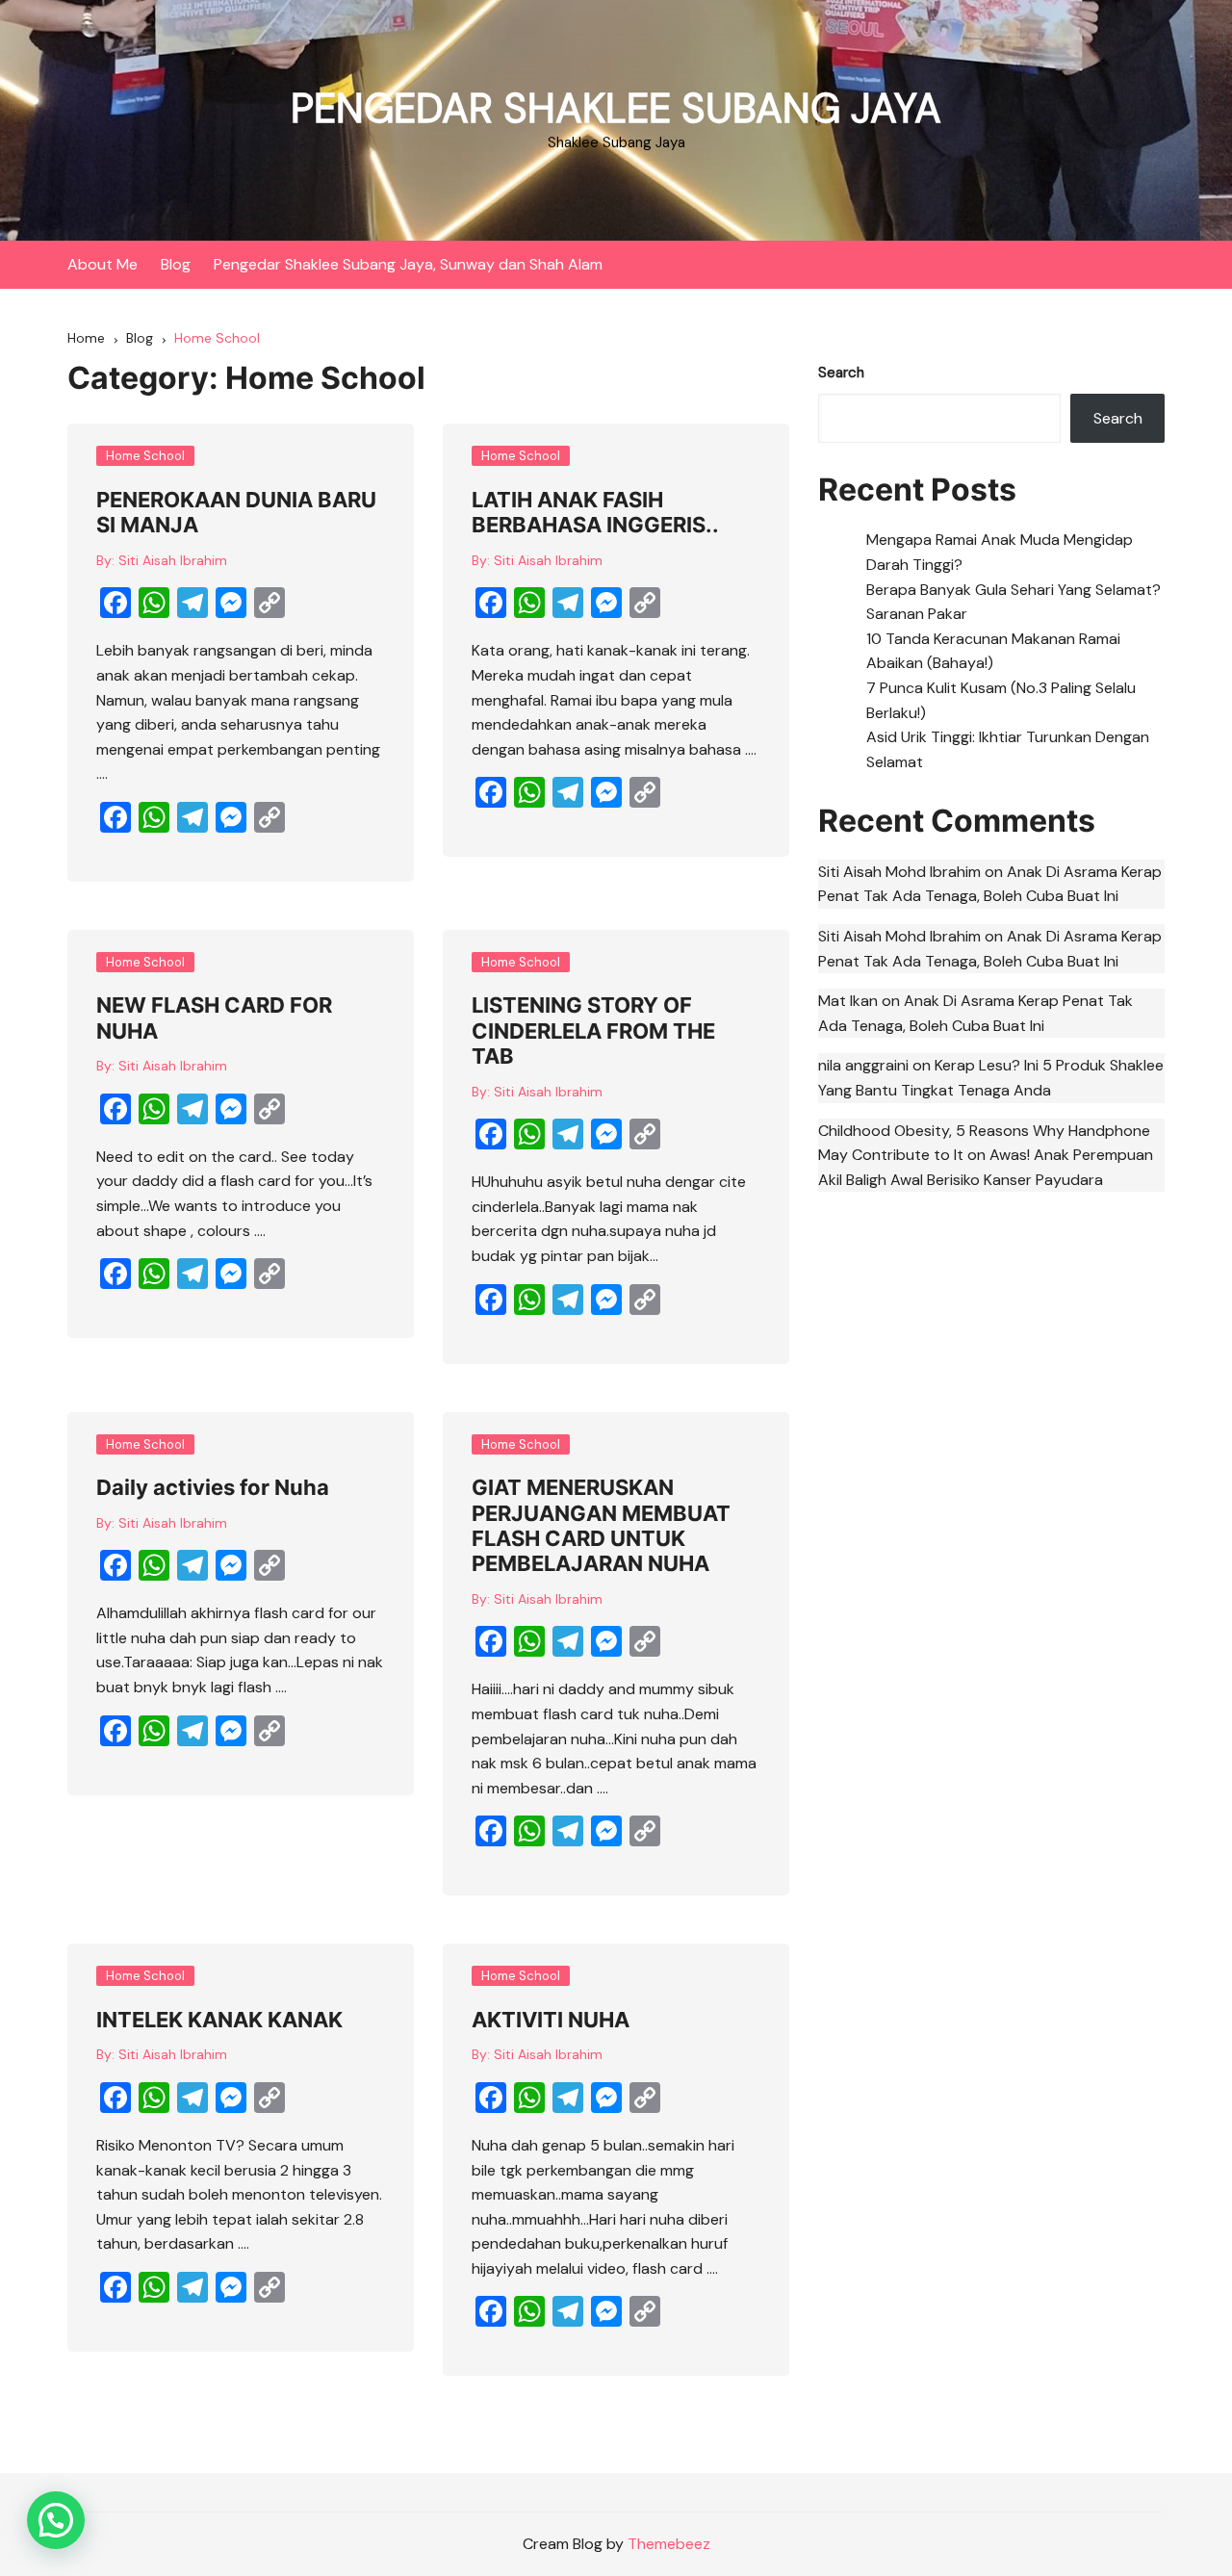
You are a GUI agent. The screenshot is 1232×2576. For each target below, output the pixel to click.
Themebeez (669, 2544)
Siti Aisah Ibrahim (173, 560)
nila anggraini (863, 1065)
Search (841, 373)
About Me (103, 264)
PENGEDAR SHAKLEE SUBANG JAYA (616, 108)
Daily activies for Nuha (213, 1487)
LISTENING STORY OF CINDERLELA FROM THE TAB (593, 1030)
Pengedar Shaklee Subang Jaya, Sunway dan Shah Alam (408, 264)
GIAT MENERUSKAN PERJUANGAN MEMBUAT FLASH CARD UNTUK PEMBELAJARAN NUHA (601, 1525)
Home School (145, 456)
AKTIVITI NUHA (551, 2020)
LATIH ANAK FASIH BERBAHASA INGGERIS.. (595, 512)
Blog (176, 264)
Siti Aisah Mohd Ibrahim (899, 872)
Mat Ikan (848, 1001)
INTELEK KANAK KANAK (219, 2020)
